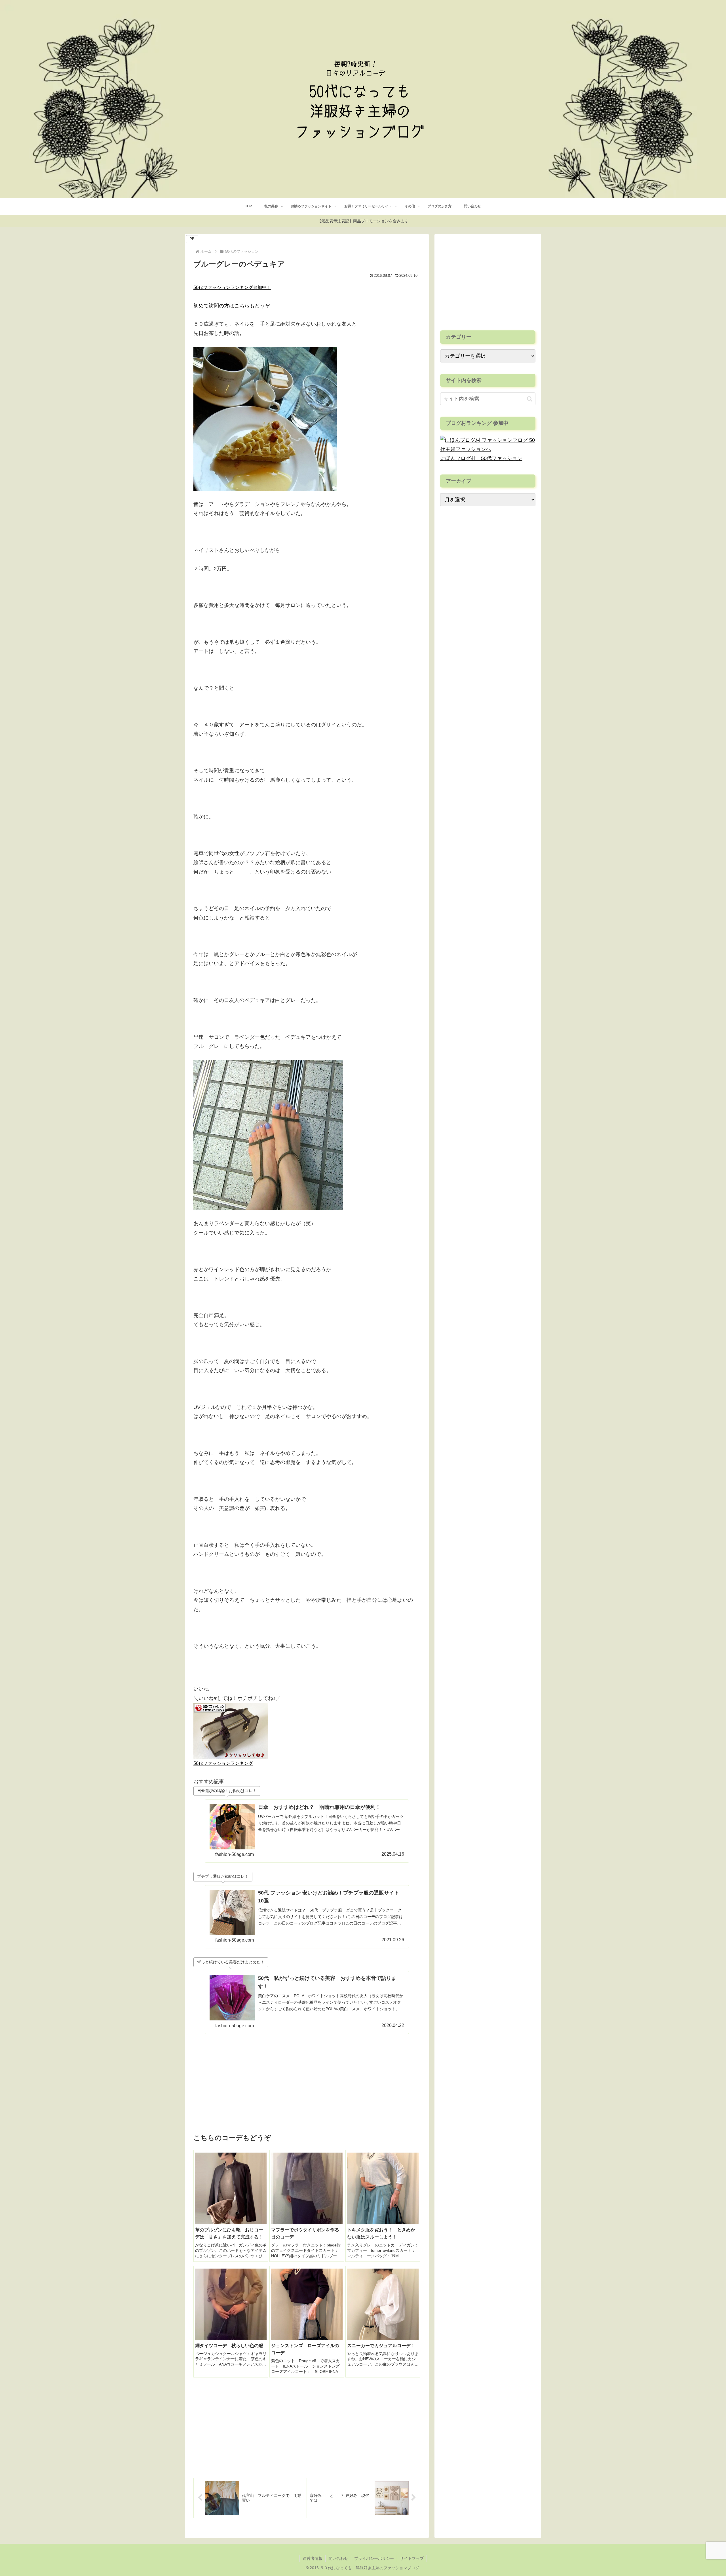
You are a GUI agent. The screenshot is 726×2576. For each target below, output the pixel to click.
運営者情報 (313, 2558)
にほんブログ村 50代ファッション (481, 458)
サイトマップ (412, 2558)
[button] (530, 399)
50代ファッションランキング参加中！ (232, 287)
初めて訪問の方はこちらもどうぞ (232, 306)
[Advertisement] (307, 2083)
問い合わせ (338, 2558)
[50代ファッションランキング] (231, 1730)
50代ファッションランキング (223, 1763)
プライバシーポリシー (374, 2558)
